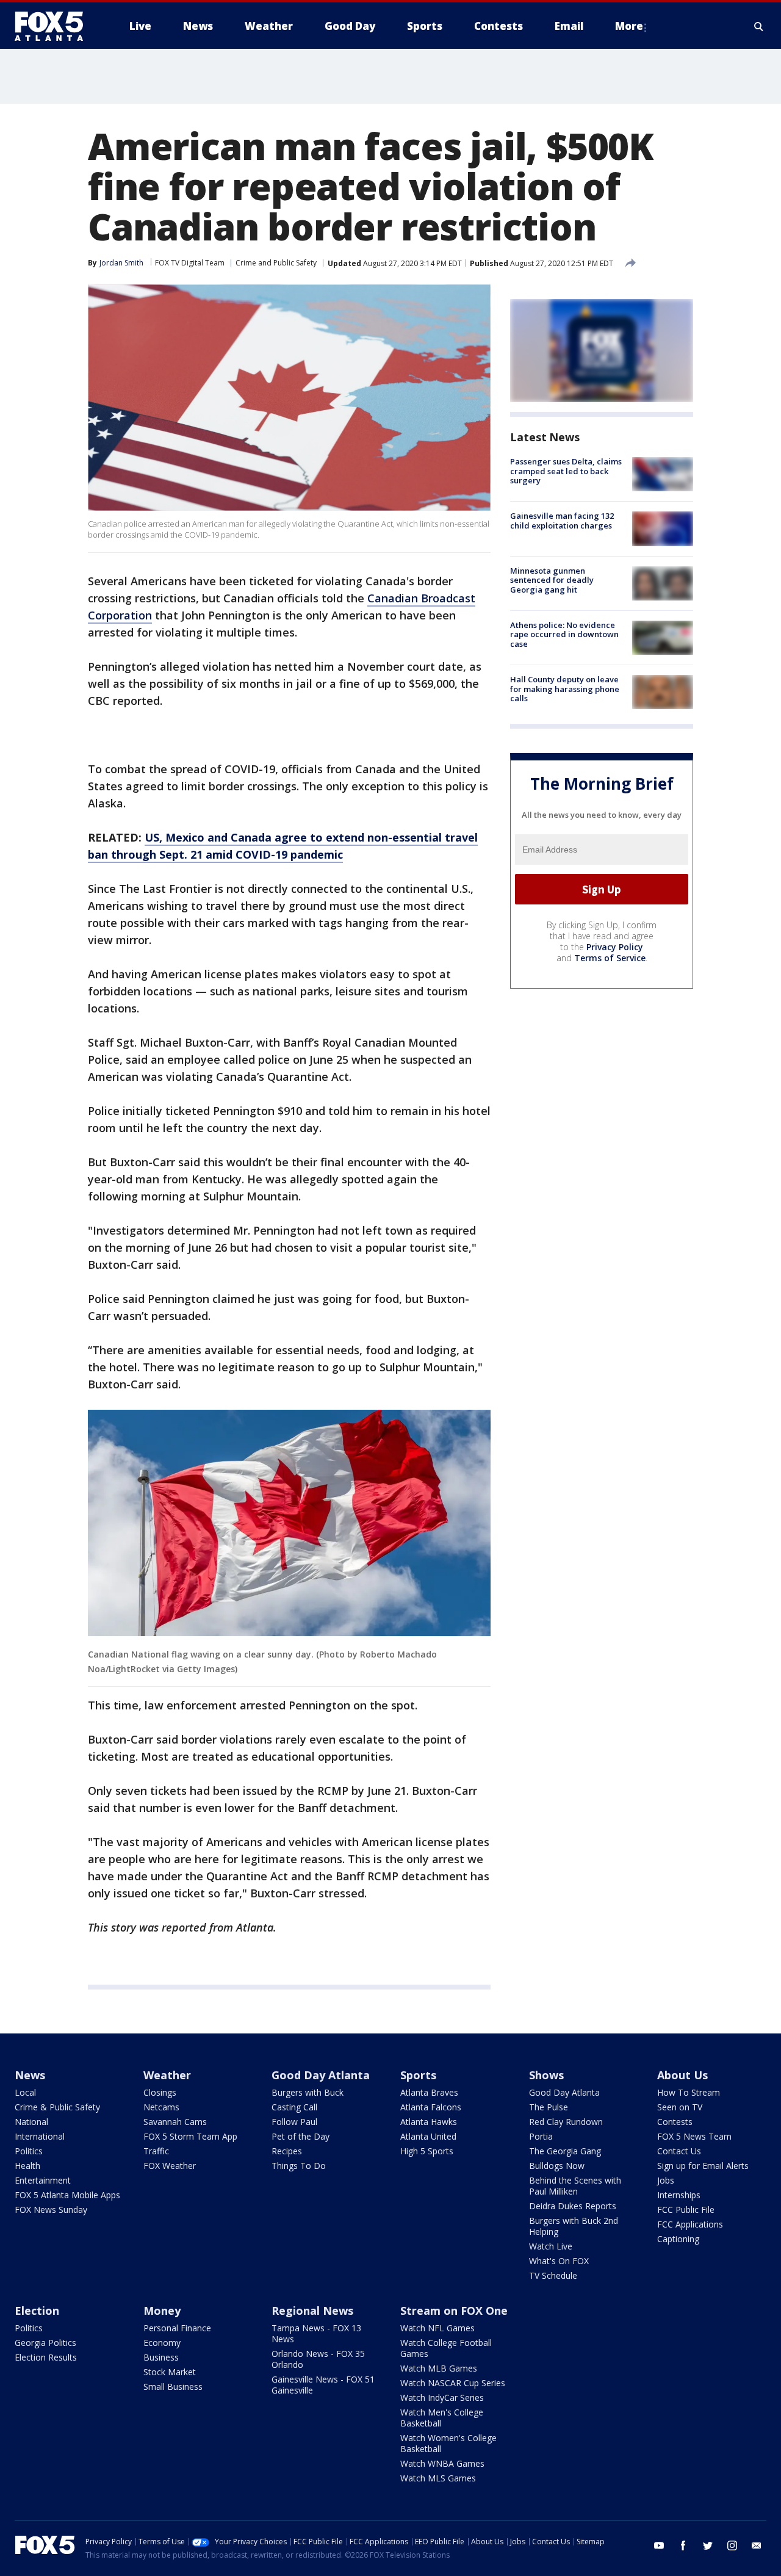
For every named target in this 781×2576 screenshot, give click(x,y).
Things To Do (299, 2166)
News (30, 2075)
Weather (167, 2075)
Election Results (46, 2357)
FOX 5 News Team (694, 2136)
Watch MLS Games (438, 2478)
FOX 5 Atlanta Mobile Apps (67, 2195)
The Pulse (549, 2107)
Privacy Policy (615, 947)
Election (37, 2311)
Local (25, 2092)
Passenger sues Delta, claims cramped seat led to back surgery (566, 471)
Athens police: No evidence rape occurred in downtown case (564, 634)
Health (27, 2166)
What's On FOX (559, 2261)
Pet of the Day (301, 2136)
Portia (541, 2136)
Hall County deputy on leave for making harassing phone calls (565, 689)
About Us (682, 2075)
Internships (679, 2195)
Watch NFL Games (437, 2328)
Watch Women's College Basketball (448, 2443)
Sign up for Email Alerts (703, 2166)
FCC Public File (686, 2210)
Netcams (161, 2107)
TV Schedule (553, 2275)
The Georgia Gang (565, 2151)
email (757, 2545)
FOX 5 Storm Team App (190, 2136)
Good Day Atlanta (321, 2075)
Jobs (666, 2180)
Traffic (156, 2151)
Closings (160, 2092)
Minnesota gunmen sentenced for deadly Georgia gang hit (552, 580)
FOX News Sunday (51, 2210)
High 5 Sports (427, 2151)
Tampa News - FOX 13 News (316, 2333)
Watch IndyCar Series (442, 2397)
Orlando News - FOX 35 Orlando (318, 2359)
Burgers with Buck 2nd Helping (574, 2226)
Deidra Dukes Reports (573, 2206)
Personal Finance (177, 2328)
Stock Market (170, 2372)
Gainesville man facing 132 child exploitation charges (562, 521)
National (31, 2122)
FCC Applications (690, 2224)
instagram (732, 2545)
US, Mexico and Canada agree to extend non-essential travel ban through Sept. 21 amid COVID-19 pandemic (283, 846)
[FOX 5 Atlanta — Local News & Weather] (55, 26)
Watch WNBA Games (442, 2463)
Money (162, 2311)
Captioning (678, 2239)
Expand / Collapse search (759, 26)
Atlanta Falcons (431, 2107)
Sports (418, 2075)
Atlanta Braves (429, 2092)
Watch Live (551, 2246)
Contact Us (679, 2151)
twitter (708, 2545)
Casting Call (294, 2107)
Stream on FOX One (454, 2311)
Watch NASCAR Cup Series (453, 2383)
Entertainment (43, 2180)
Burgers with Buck (308, 2092)
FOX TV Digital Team (190, 263)
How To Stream (689, 2092)
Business (161, 2357)
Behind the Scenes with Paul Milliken (575, 2186)
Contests (675, 2122)
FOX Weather (170, 2166)
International (40, 2136)
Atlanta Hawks (429, 2122)
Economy (162, 2343)
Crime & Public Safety (57, 2107)
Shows (546, 2075)
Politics (29, 2151)
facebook (683, 2545)
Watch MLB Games (439, 2368)
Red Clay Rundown (566, 2122)
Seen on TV (680, 2107)
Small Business (173, 2387)
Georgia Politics (45, 2343)
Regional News (312, 2311)
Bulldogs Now (557, 2166)
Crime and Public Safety (276, 263)
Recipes (287, 2151)
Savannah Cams (175, 2122)
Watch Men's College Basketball (442, 2418)
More (629, 26)
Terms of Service (610, 958)
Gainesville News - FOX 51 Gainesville (323, 2385)
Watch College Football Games (446, 2348)
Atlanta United (428, 2136)
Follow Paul (294, 2122)
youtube (659, 2545)
